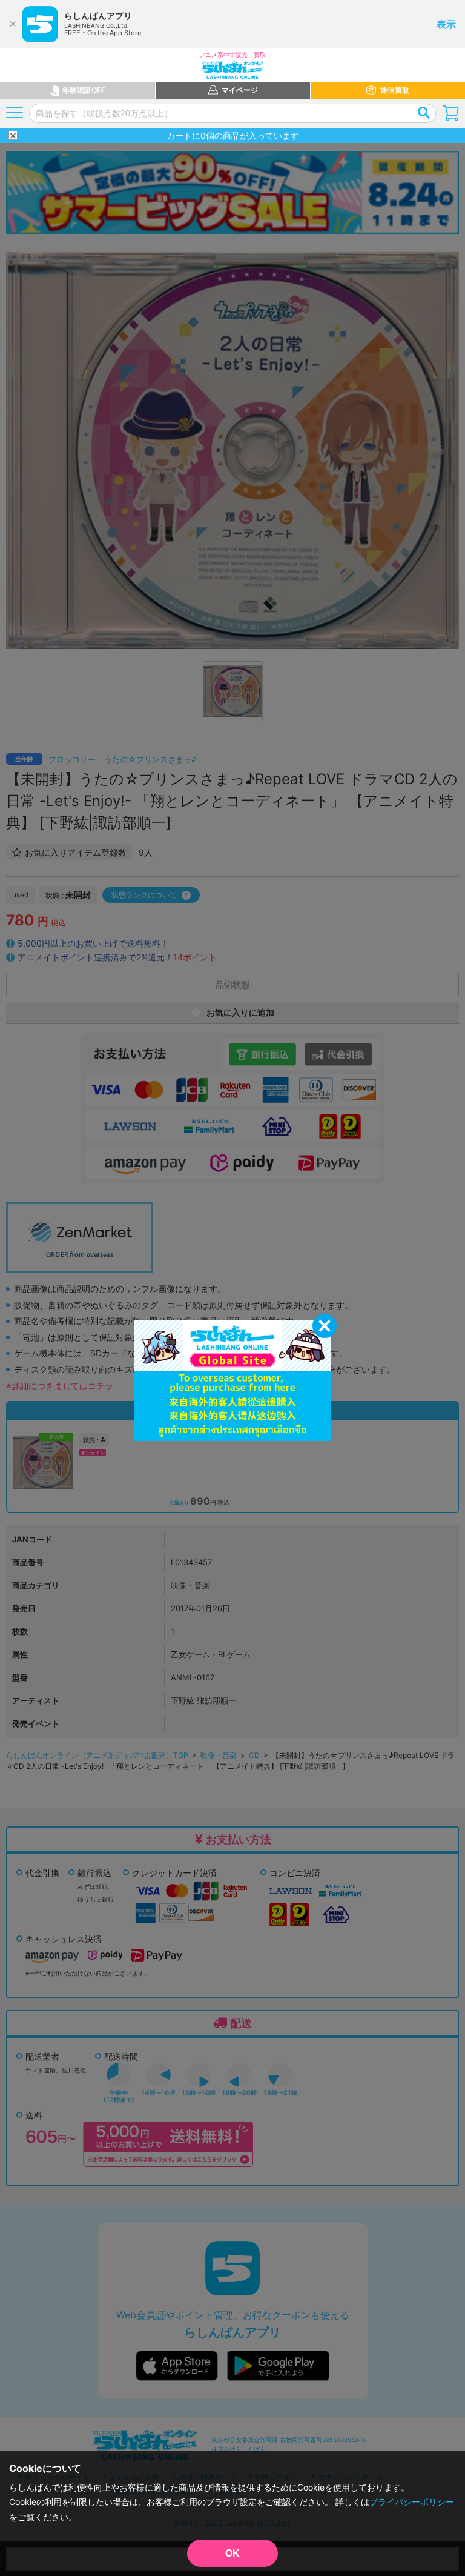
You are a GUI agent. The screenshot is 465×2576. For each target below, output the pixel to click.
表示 (446, 24)
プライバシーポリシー (412, 2502)
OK (232, 2553)
